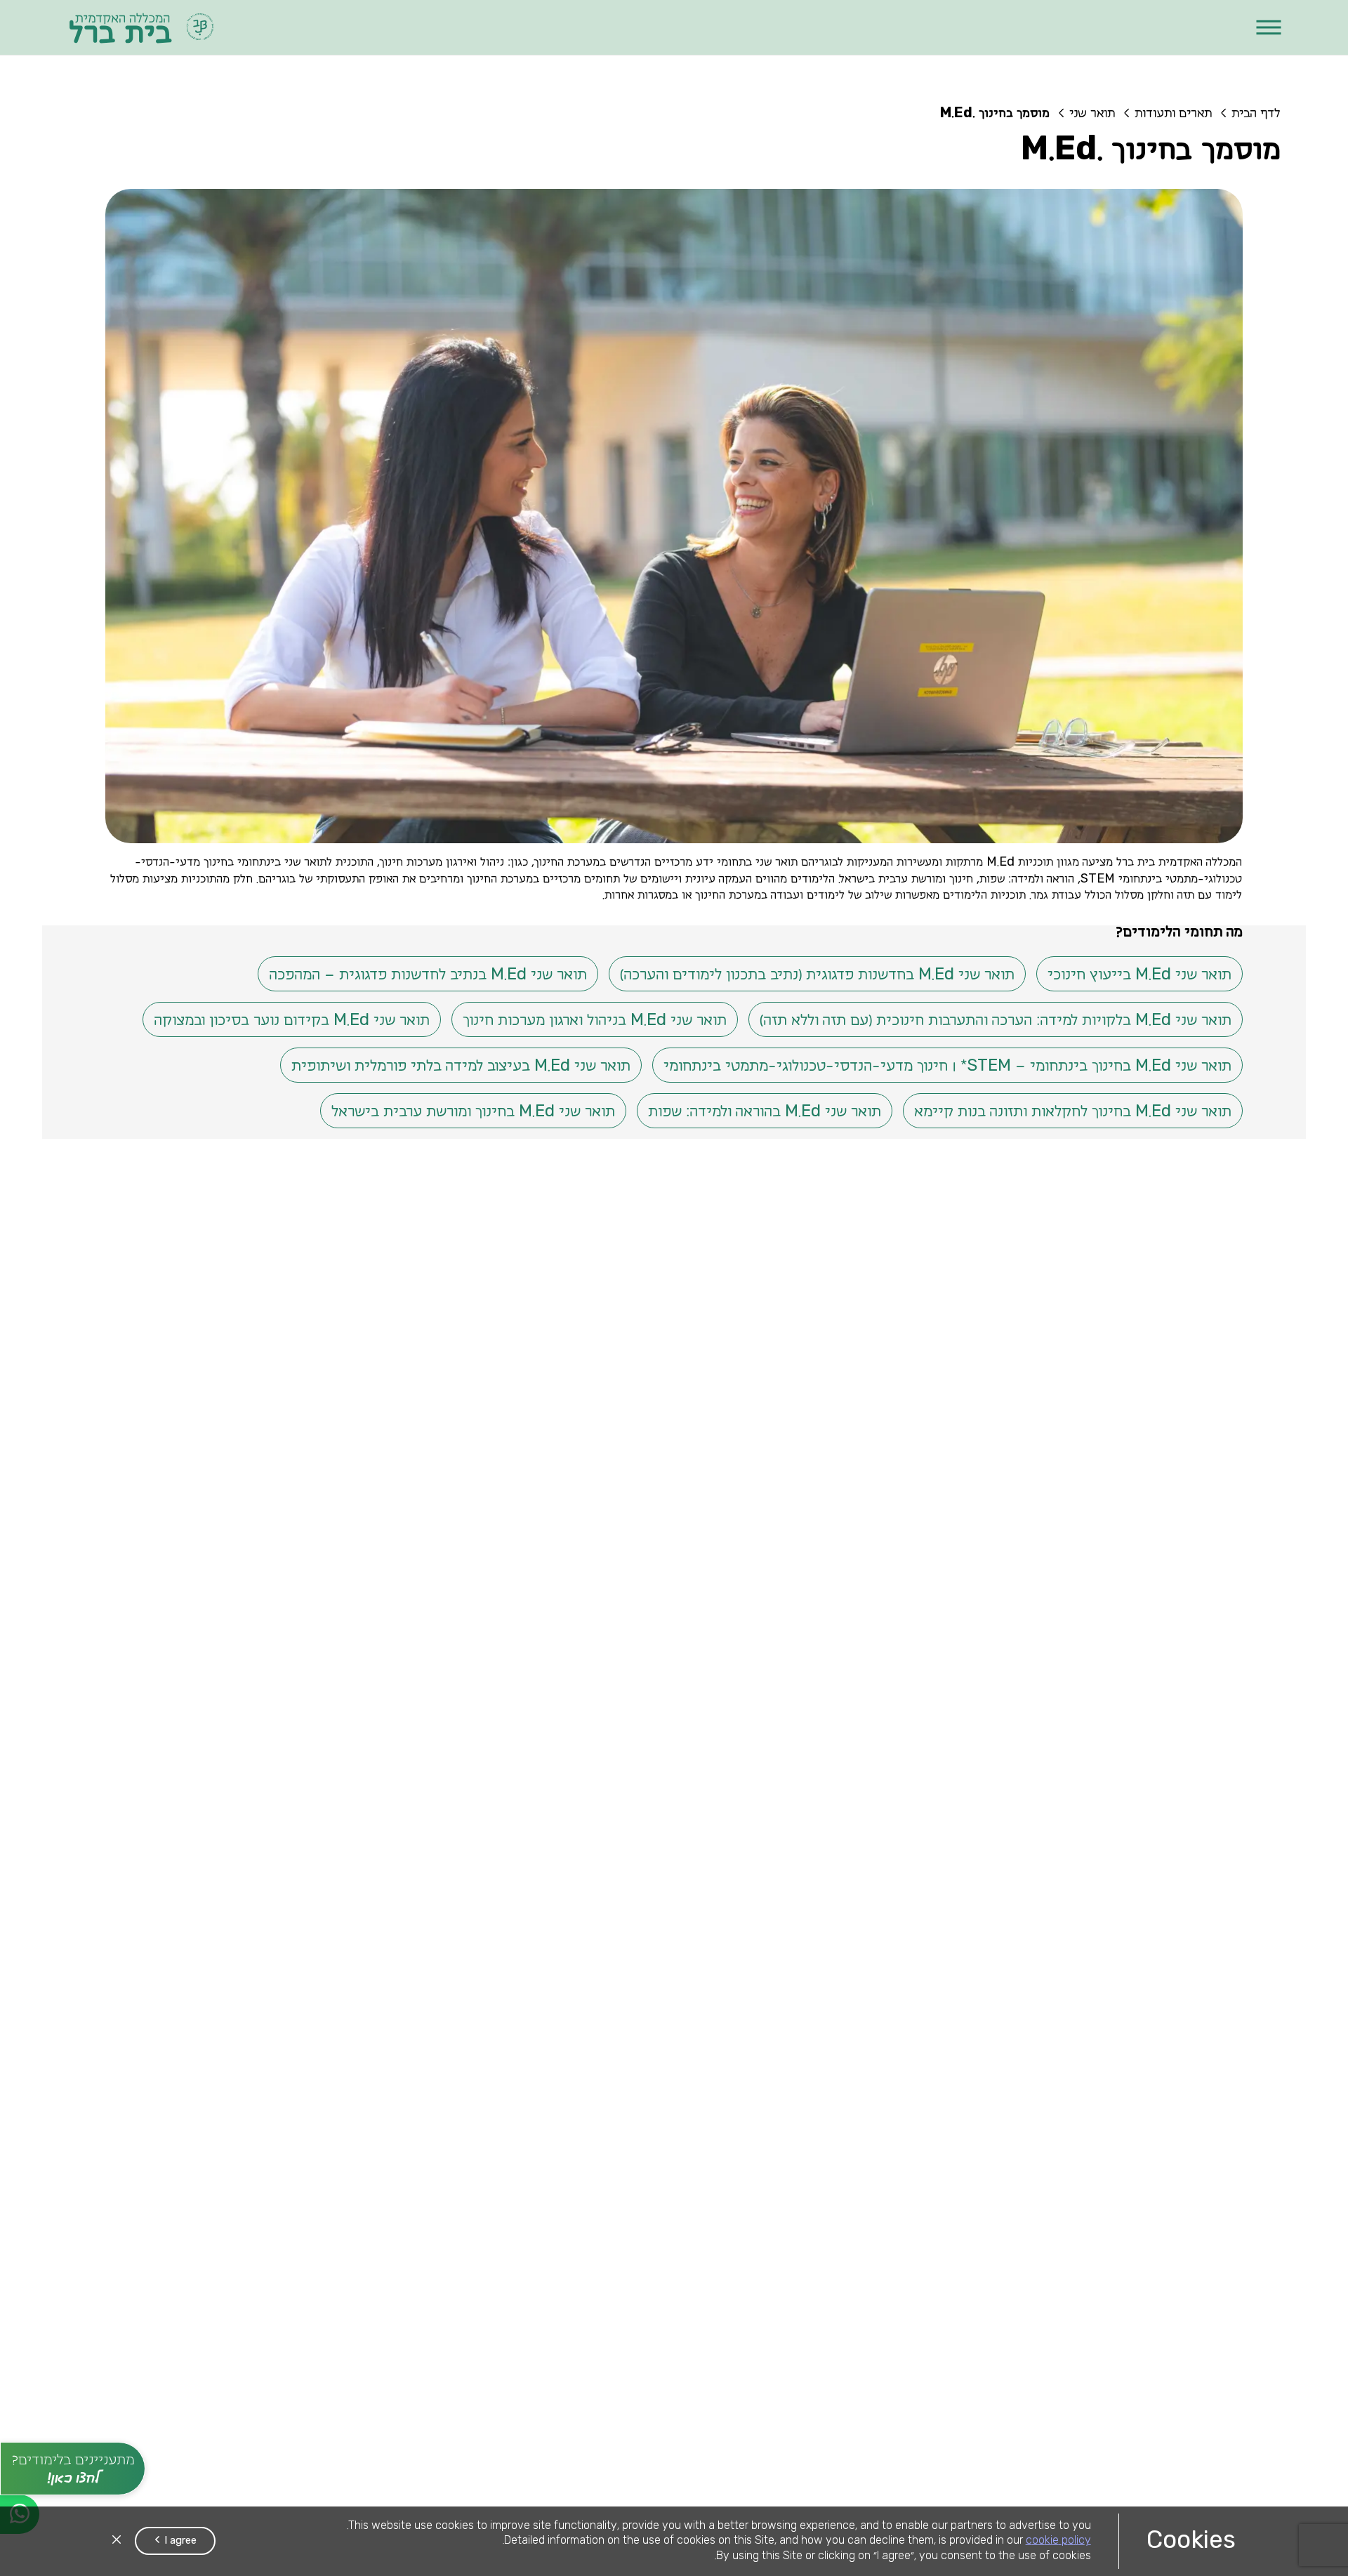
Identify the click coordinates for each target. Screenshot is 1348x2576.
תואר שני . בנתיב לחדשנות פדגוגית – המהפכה (428, 974)
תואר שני (1092, 114)
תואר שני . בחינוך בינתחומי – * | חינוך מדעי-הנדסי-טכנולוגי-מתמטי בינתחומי (947, 1065)
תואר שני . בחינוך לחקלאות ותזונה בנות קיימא (1073, 1111)
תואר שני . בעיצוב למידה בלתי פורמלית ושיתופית (461, 1065)
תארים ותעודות (1173, 114)
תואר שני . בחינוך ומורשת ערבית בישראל (473, 1111)
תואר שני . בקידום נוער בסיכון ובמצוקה (292, 1019)
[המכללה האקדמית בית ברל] (142, 27)
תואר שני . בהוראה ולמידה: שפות (765, 1111)
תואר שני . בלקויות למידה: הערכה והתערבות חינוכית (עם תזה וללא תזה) (996, 1019)
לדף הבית (1256, 114)
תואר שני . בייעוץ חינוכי (1139, 974)
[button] (1268, 28)
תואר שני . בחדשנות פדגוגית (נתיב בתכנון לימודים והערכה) (817, 974)
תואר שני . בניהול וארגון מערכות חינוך (595, 1019)
